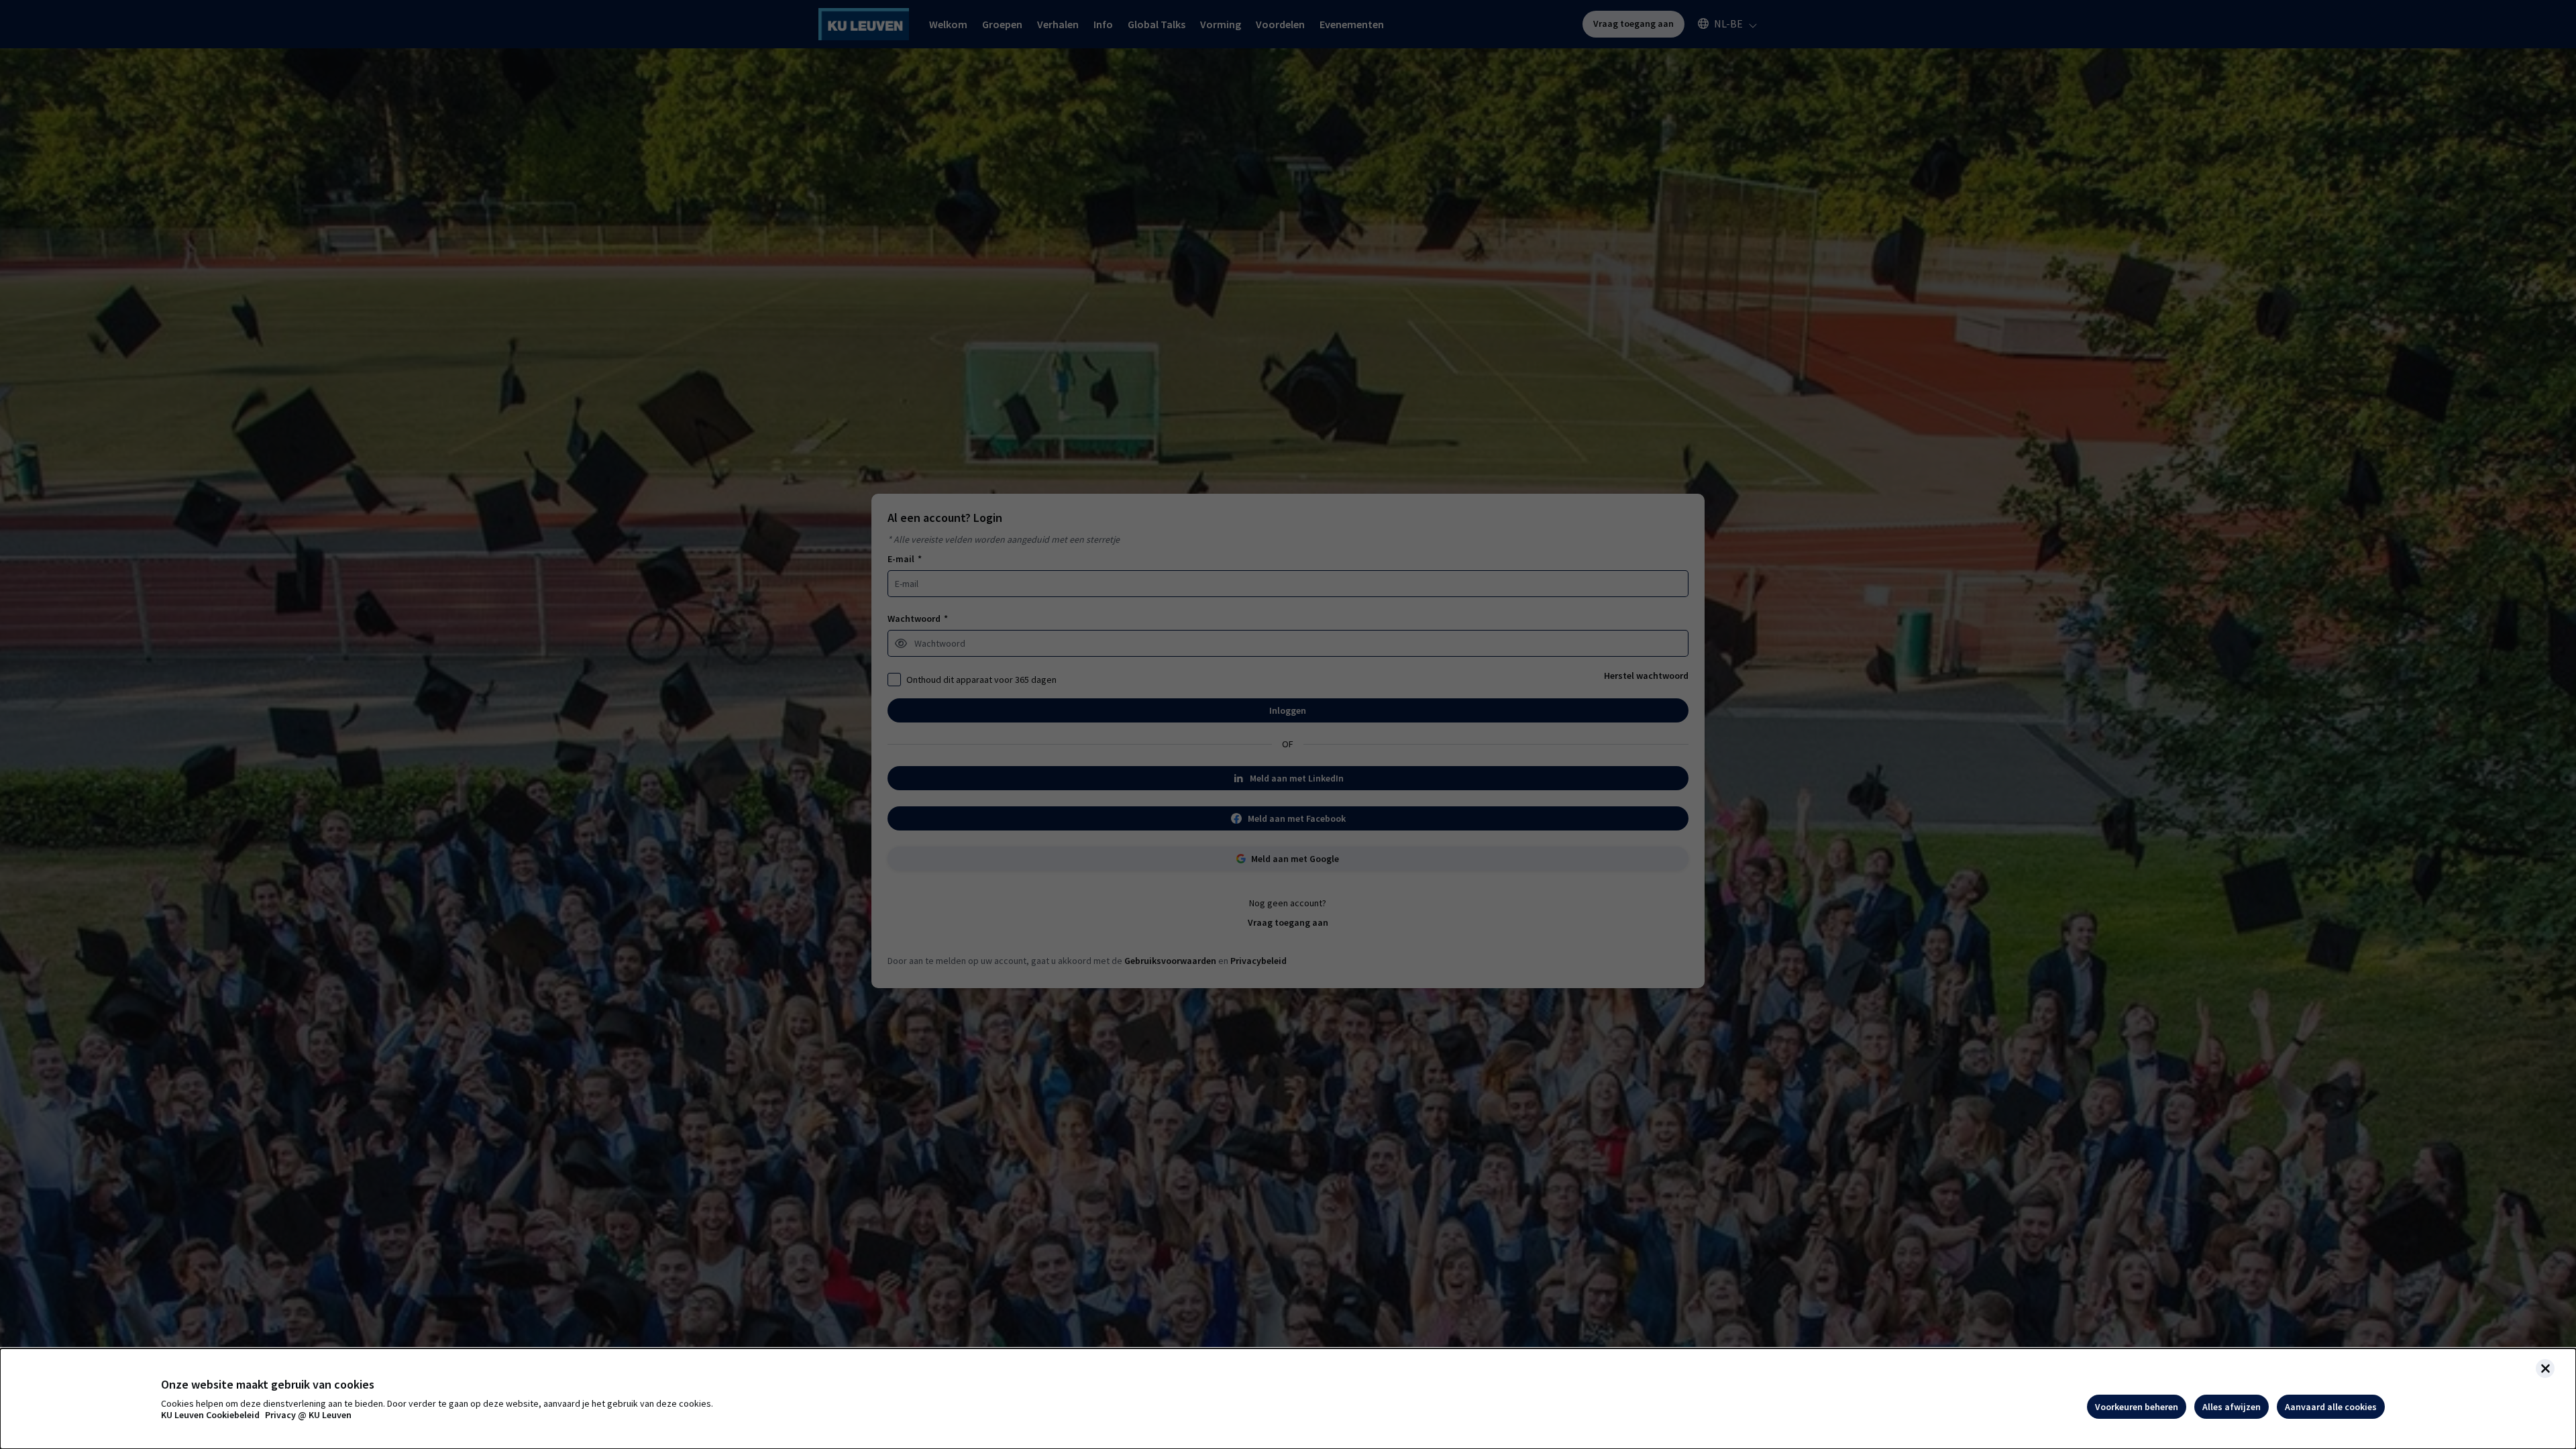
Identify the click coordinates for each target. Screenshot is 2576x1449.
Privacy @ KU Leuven (308, 1415)
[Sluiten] (2545, 1368)
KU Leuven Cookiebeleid (210, 1415)
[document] (1288, 1399)
